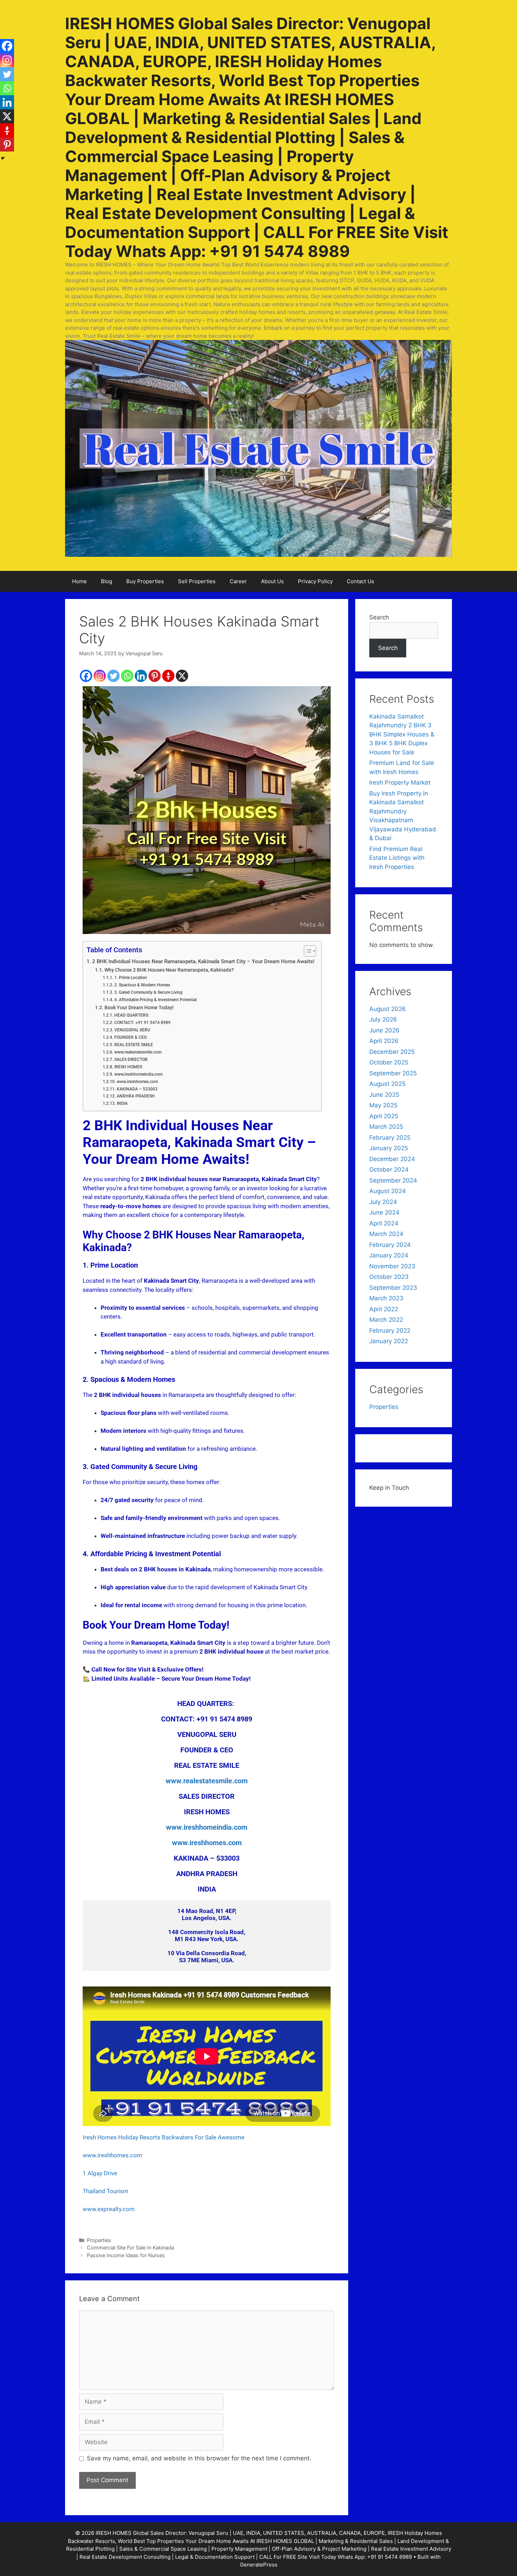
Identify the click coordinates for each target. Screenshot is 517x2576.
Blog (107, 581)
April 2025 (384, 1116)
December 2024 (392, 1159)
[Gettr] (168, 676)
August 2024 (388, 1191)
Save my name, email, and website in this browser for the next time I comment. (199, 2458)
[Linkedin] (141, 676)
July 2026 (383, 1019)
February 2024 (390, 1245)
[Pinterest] (155, 676)
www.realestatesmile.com (138, 1052)
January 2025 (389, 1148)
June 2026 (384, 1030)
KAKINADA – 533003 (137, 1089)
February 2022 (390, 1331)
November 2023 (392, 1266)
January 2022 (389, 1341)
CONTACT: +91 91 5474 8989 (142, 1022)
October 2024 (389, 1170)
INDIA (122, 1103)
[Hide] (3, 158)
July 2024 (383, 1202)
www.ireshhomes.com (137, 1081)
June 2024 (384, 1212)
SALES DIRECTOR (131, 1059)
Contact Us (360, 581)
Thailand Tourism (106, 2191)
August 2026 (388, 1009)
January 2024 (389, 1255)
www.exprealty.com (109, 2209)
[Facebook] (86, 676)
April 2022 (384, 1309)
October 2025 (389, 1062)
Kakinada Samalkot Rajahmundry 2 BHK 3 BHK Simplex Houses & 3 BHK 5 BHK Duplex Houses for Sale (402, 734)
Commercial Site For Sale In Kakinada (130, 2247)
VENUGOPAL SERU (132, 1030)
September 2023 (393, 1288)
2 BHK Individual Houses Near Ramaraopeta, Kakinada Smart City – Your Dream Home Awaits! (203, 961)
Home (79, 581)
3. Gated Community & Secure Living (148, 992)
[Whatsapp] (127, 676)
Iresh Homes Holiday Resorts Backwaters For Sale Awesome (164, 2137)
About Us (272, 581)
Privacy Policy (315, 581)
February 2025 (390, 1138)
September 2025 (393, 1073)
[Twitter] (113, 676)
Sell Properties (197, 581)
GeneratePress (259, 2565)
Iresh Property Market (400, 783)
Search (379, 617)
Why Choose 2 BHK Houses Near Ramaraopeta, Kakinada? (169, 970)
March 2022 (386, 1320)
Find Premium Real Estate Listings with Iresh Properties (397, 858)
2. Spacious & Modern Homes (142, 985)
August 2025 (387, 1084)
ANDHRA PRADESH (136, 1096)
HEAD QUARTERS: (132, 1015)
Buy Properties (145, 581)
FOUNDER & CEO (130, 1037)
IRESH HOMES (128, 1067)
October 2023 (389, 1277)
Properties (99, 2240)
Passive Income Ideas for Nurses (126, 2255)
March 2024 (386, 1234)
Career (238, 581)
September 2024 (393, 1180)
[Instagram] (100, 676)
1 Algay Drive (100, 2173)
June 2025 (384, 1095)
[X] (182, 676)
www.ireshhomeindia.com (138, 1074)
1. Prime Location (130, 977)
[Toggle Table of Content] (307, 951)
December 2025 (392, 1052)
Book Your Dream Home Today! (139, 1007)
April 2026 (384, 1041)
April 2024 (384, 1223)
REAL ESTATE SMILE (133, 1045)
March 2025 (386, 1127)
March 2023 (386, 1298)
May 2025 (383, 1105)
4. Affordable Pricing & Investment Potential (155, 1000)
